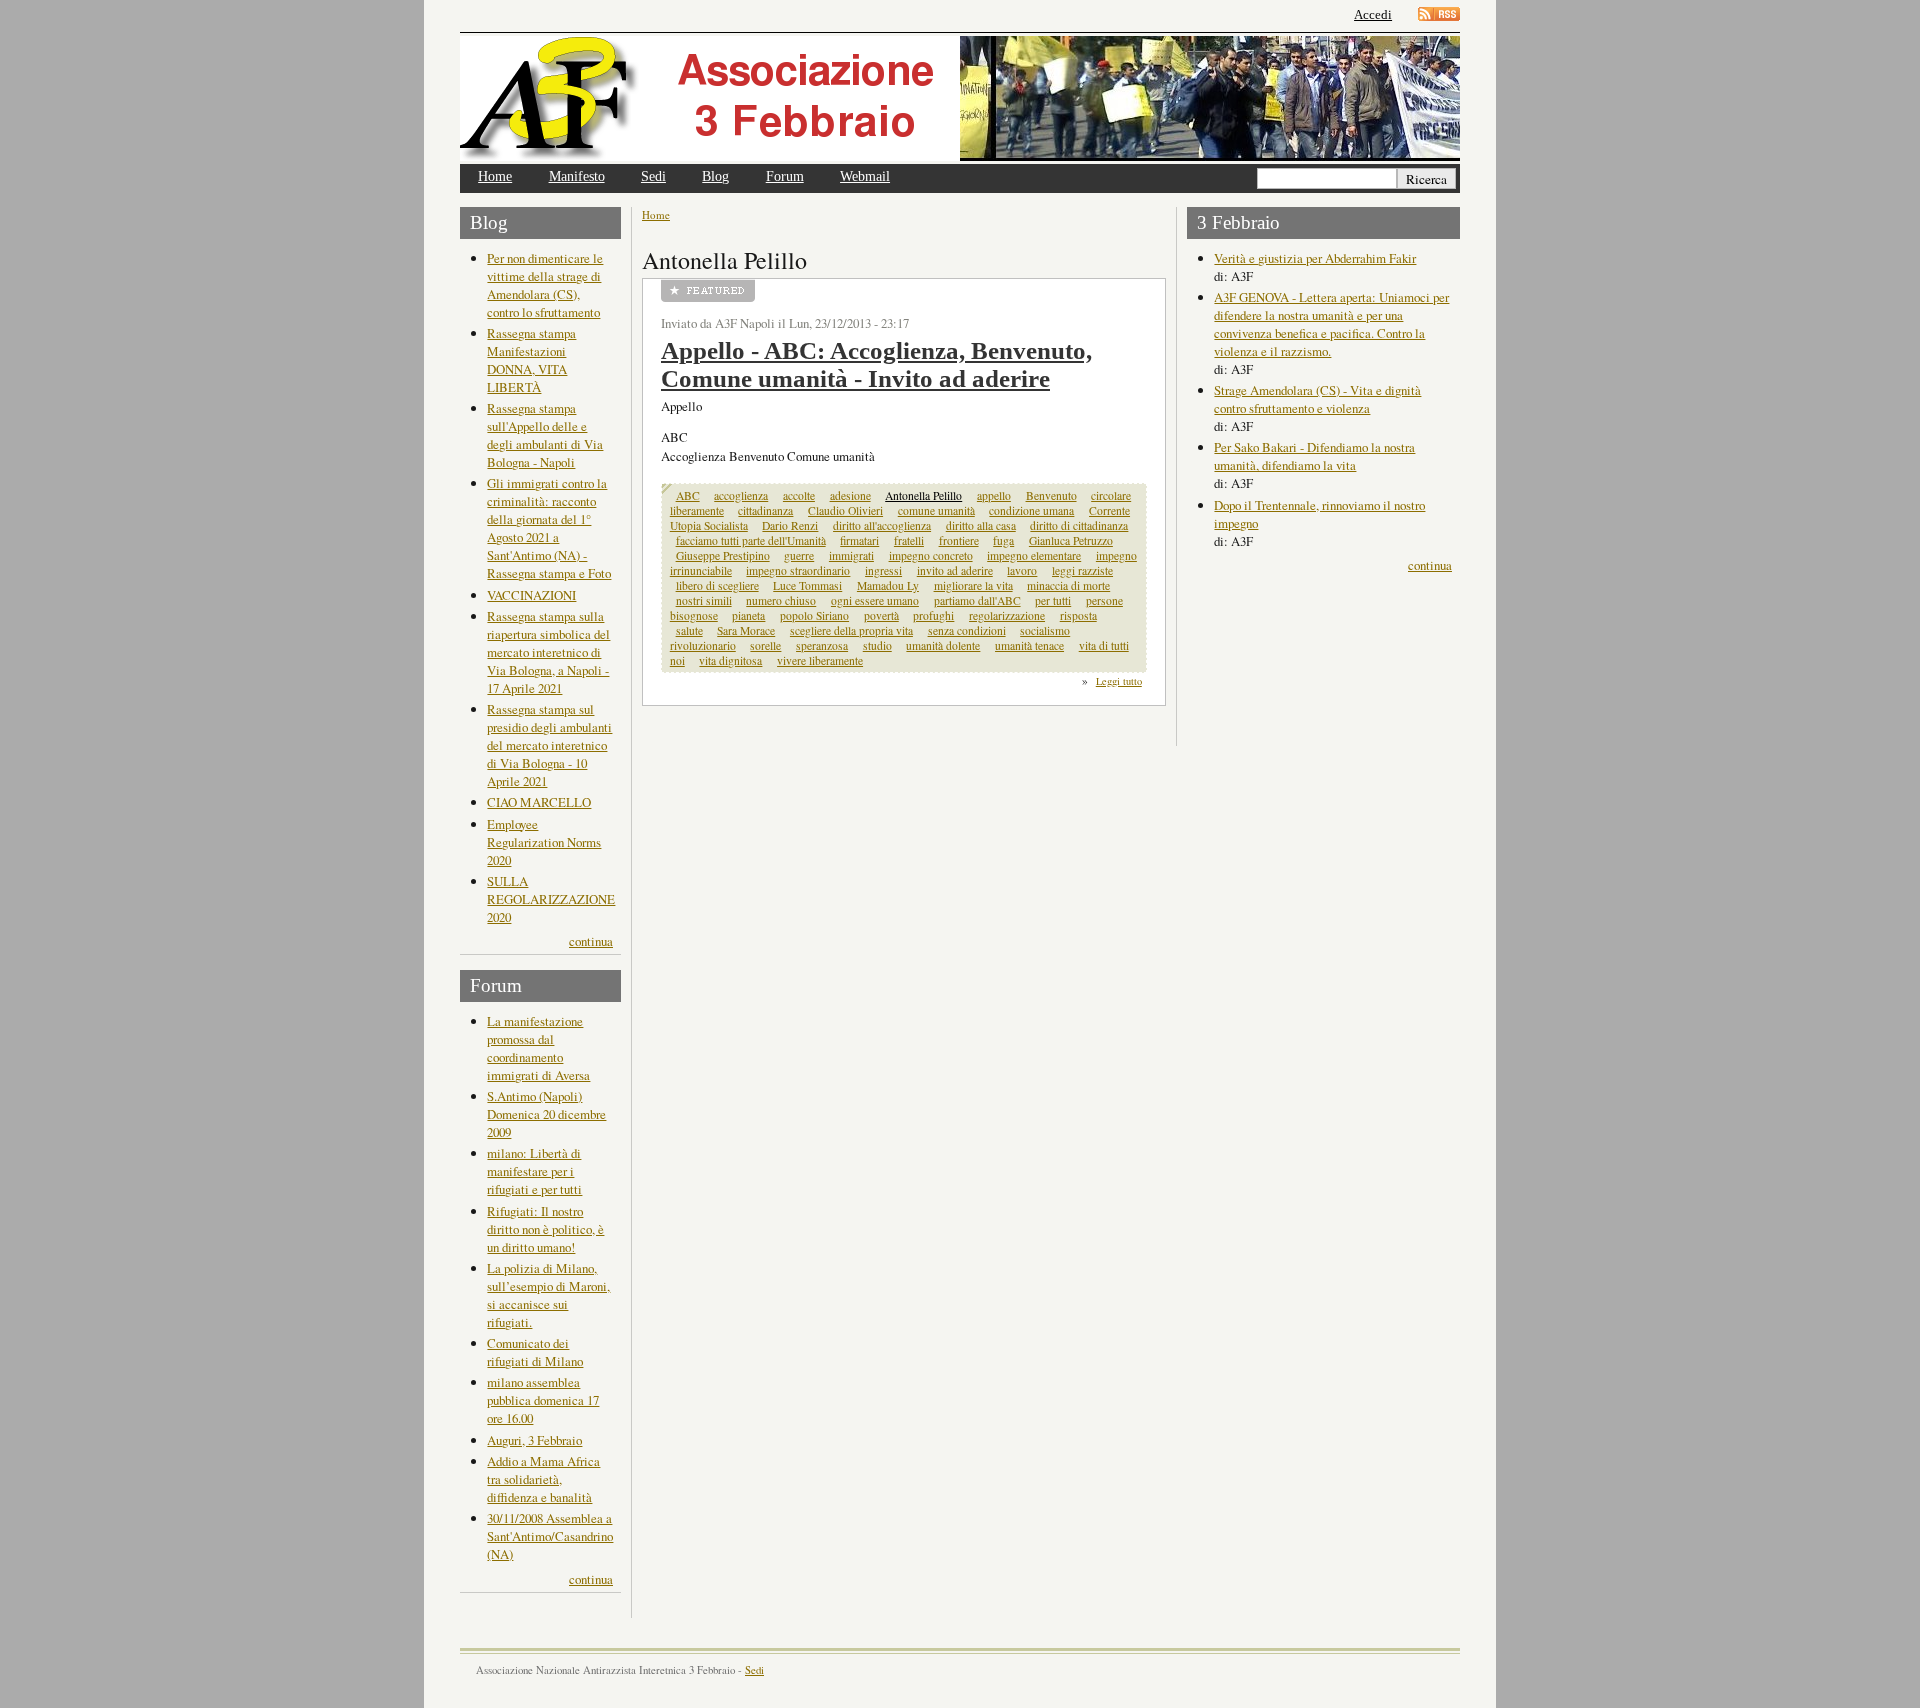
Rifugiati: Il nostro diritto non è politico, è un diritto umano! (545, 1229)
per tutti (1053, 600)
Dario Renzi (790, 525)
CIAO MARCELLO (539, 802)
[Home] (710, 98)
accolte (799, 495)
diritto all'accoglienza (882, 525)
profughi (933, 615)
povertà (881, 615)
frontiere (959, 540)
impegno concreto (931, 555)
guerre (799, 555)
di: (1222, 276)
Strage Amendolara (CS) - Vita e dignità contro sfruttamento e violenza (1317, 399)
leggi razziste (1082, 570)
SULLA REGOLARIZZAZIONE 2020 (551, 899)
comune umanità (936, 510)
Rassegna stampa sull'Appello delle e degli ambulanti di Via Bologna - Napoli (545, 435)
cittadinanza (765, 510)
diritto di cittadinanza (1079, 525)
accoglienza (741, 495)
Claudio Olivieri (845, 510)
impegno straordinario (798, 570)
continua (591, 941)
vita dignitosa (730, 660)
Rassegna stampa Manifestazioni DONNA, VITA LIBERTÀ (531, 360)
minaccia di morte (1068, 585)
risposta (1078, 615)
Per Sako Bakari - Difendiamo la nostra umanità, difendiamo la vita (1314, 456)
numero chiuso (781, 600)
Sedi (653, 176)
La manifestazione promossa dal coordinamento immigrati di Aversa (538, 1048)
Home (495, 176)
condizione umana (1031, 510)
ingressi (883, 570)
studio (877, 645)
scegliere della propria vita (851, 630)
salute (689, 630)
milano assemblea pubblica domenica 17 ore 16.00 (543, 1400)
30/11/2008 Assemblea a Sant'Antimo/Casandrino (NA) (550, 1536)
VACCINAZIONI (531, 595)
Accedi (1373, 14)
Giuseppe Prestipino (723, 555)
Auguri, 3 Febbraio (534, 1440)
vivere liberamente (820, 660)
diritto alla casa (981, 525)
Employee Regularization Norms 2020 (544, 842)
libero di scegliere (717, 585)
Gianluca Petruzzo (1071, 540)
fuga (1003, 540)
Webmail (865, 176)
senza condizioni (967, 630)
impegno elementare (1034, 555)
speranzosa (822, 645)
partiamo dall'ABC (977, 600)
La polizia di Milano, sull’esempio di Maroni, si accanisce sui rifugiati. (548, 1295)
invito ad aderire (955, 570)
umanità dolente (943, 645)
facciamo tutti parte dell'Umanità (751, 540)
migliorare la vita (973, 585)
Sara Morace (746, 630)
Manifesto (577, 176)
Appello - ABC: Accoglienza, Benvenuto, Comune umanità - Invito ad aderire (876, 364)
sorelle (765, 645)
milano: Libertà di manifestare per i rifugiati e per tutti (534, 1171)
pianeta (748, 615)
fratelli (909, 540)
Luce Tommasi (807, 585)
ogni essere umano (875, 600)
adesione (850, 495)
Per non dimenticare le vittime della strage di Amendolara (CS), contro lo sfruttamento (545, 285)
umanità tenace (1029, 645)
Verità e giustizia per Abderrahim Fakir (1315, 258)
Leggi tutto (1119, 681)
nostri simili (704, 600)
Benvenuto (1051, 495)
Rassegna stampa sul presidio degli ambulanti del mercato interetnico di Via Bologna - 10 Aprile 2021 (549, 745)
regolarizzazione (1007, 615)
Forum (785, 176)
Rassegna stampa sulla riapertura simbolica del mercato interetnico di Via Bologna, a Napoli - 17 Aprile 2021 (548, 652)
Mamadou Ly (888, 585)
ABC (688, 495)
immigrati (851, 555)
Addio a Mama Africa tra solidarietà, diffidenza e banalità (543, 1479)
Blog (715, 176)
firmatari (859, 540)
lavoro (1022, 570)
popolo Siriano (814, 615)
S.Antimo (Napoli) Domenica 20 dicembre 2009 (546, 1114)
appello (994, 495)
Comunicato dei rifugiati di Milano (535, 1352)
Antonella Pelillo (923, 495)
